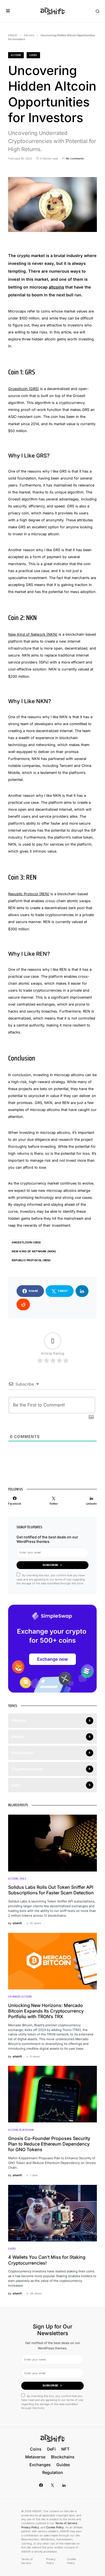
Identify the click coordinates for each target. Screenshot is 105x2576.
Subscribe (51, 1565)
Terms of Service (66, 2523)
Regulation (53, 2472)
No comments (75, 158)
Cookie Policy (55, 2527)
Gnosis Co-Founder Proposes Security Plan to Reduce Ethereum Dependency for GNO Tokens (49, 2144)
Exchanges (14, 1997)
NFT (65, 2449)
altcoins (56, 287)
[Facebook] (41, 2486)
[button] (8, 11)
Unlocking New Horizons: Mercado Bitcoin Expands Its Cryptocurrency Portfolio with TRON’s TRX (46, 2011)
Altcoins (29, 35)
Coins (36, 2449)
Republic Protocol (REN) (29, 894)
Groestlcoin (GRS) (24, 389)
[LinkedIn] (64, 2486)
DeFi (51, 2449)
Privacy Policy (30, 2527)
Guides (33, 55)
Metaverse (35, 2457)
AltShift (13, 35)
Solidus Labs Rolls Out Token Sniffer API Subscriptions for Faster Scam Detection (51, 1890)
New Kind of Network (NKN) (33, 634)
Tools (23, 1879)
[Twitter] (53, 2486)
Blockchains (27, 2130)
